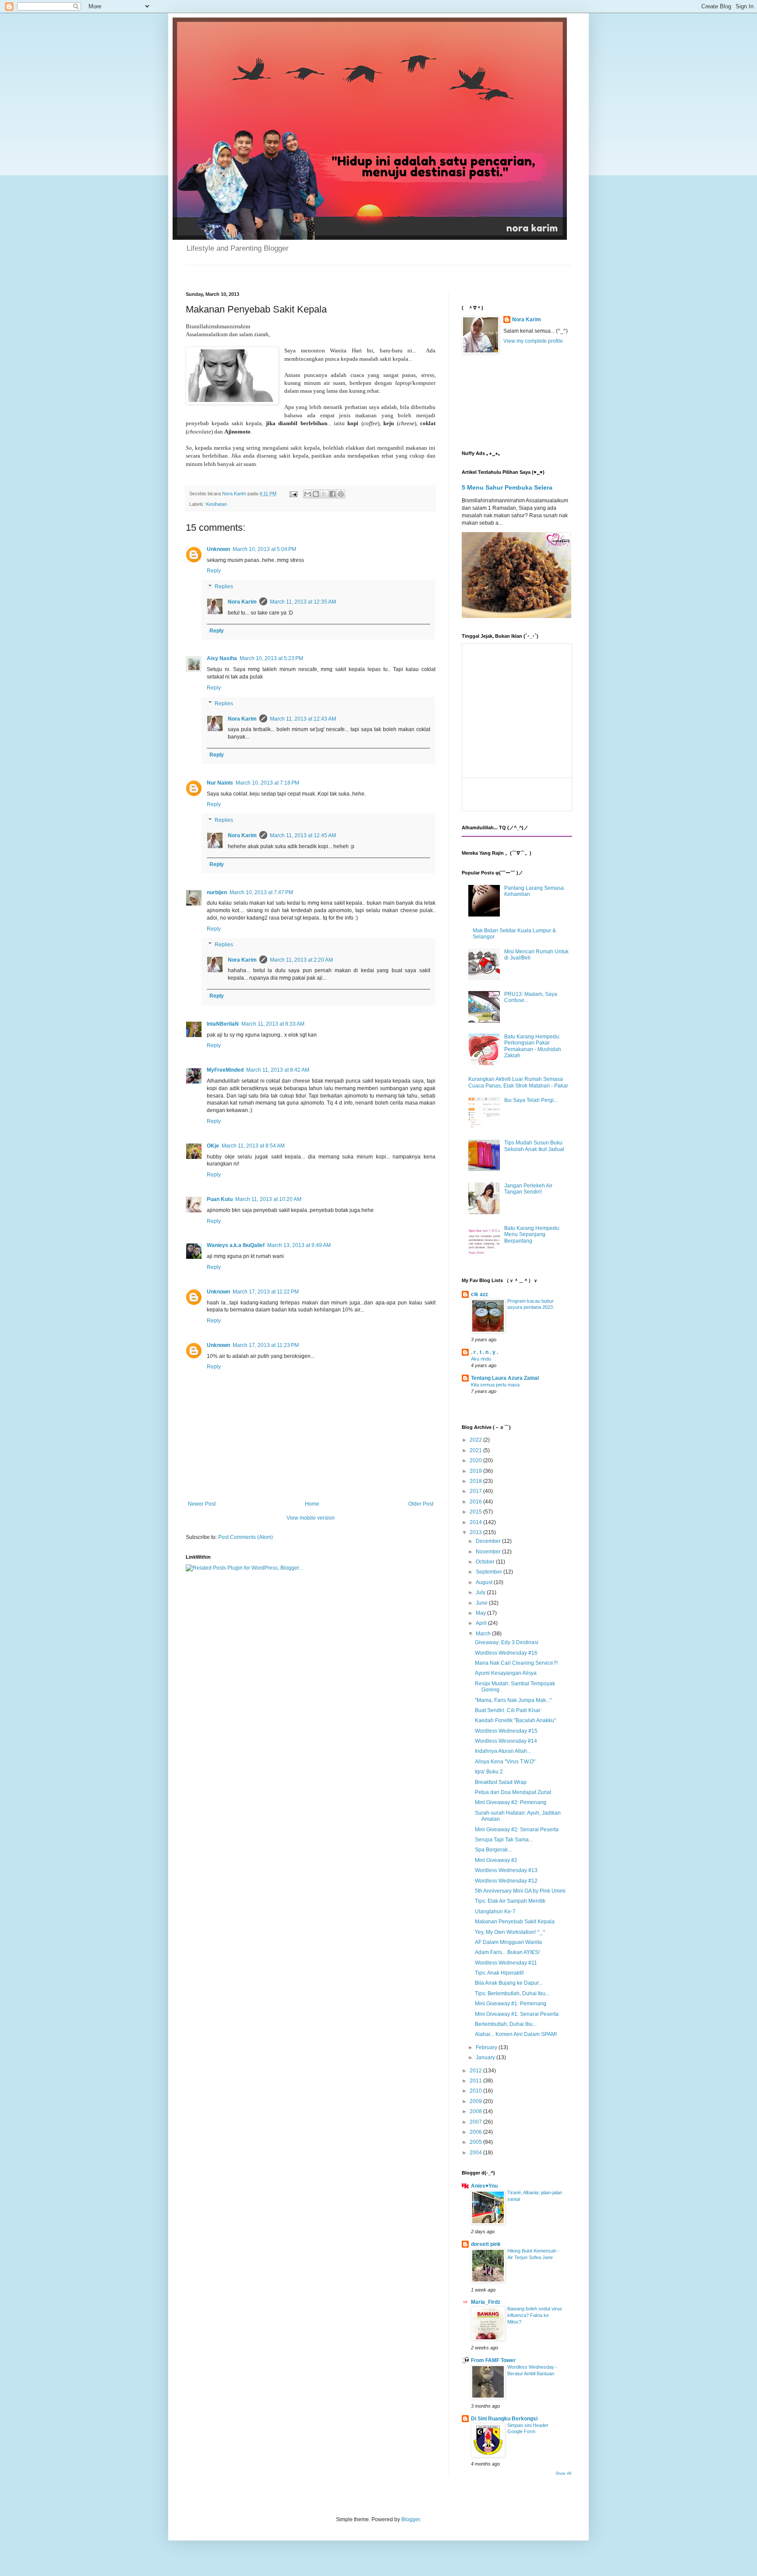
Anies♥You (484, 2186)
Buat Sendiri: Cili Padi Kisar (508, 1710)
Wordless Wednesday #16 (506, 1653)
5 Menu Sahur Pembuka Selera (507, 487)
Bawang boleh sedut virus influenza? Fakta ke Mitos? (535, 2315)
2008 (476, 2111)
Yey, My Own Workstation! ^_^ (510, 1932)
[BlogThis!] (316, 494)
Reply (214, 571)
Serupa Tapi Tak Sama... (504, 1840)
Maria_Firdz (486, 2302)
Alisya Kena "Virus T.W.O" (505, 1762)
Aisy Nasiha (222, 658)
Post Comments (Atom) (246, 1537)
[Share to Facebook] (333, 494)
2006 (476, 2132)
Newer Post (202, 1504)
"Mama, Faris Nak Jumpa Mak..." (513, 1700)
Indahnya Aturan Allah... (503, 1751)
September (490, 1572)
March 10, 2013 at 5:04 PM (264, 549)
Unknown (218, 549)
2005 (476, 2142)
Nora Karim (242, 602)
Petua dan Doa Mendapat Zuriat (513, 1792)
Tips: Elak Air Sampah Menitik (510, 1901)
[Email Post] (293, 494)
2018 (476, 1481)
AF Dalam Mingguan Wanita (508, 1942)
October (486, 1562)
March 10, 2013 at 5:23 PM (271, 658)
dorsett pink (486, 2244)
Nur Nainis (220, 783)
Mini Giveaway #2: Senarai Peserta (517, 1830)
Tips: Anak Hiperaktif (499, 1973)
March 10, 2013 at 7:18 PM (267, 783)
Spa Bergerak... (493, 1850)
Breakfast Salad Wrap (501, 1782)
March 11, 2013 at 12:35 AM (303, 602)
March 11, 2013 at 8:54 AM (253, 1146)
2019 (476, 1471)
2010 (476, 2091)
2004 (476, 2153)
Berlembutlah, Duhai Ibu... (506, 2024)
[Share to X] (324, 494)
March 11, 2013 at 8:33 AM (273, 1024)
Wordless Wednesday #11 (506, 1963)
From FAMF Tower (493, 2360)
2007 (476, 2122)
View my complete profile (533, 341)
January (486, 2057)
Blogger (410, 2519)
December (489, 1541)
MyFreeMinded (225, 1070)
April (482, 1623)
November (489, 1552)
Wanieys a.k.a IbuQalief (236, 1245)
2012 (476, 2071)
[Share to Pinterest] (341, 494)
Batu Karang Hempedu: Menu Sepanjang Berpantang (532, 1235)
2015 (476, 1512)
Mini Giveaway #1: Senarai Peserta (517, 2014)
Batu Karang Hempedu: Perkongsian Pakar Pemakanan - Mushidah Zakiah (533, 1046)
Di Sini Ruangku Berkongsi (504, 2419)
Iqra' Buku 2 (489, 1772)
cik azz (479, 1294)
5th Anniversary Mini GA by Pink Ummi (520, 1891)
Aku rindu (481, 1359)
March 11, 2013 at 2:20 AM (301, 960)
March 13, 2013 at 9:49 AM (299, 1245)
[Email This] (308, 494)
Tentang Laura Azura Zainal (505, 1378)
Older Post (421, 1504)
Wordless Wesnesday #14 (506, 1741)
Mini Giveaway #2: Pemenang (511, 1802)
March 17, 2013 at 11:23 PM (266, 1345)
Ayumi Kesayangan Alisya (506, 1673)
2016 (476, 1502)
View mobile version (311, 1518)
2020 (476, 1460)
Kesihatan (216, 504)
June (482, 1603)
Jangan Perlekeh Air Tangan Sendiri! (528, 1189)
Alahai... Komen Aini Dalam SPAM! (516, 2034)
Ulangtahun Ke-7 (495, 1912)
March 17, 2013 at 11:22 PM (266, 1292)
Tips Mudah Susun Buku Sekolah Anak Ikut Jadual (534, 1146)
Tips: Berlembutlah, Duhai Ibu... (512, 1993)
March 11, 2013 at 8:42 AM (278, 1070)
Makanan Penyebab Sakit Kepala (515, 1922)
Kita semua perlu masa (495, 1385)
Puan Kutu (220, 1199)
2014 (476, 1522)
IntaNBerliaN (223, 1024)
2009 (476, 2101)
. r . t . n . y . (485, 1352)
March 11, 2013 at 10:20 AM (268, 1199)
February (487, 2047)
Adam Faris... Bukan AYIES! (507, 1952)
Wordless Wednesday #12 (506, 1881)
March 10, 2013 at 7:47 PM (261, 892)
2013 (476, 1532)
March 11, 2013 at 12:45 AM (303, 835)
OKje (213, 1146)
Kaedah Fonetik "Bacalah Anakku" (515, 1720)
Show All (563, 2473)
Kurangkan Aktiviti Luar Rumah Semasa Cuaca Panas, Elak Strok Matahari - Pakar (518, 1082)
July (481, 1592)
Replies (224, 586)
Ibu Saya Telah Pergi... (531, 1100)
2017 (476, 1491)
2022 (476, 1440)
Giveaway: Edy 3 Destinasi (507, 1642)
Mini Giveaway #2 (496, 1860)
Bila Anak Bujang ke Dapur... (509, 1983)
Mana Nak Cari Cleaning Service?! (516, 1663)
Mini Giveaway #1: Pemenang (511, 2004)
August (485, 1582)
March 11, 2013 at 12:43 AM (303, 719)
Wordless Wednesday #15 (506, 1731)
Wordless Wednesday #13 (506, 1870)
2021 (476, 1450)
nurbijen (217, 892)
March (484, 1634)
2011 (476, 2081)
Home (312, 1504)
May (481, 1613)
